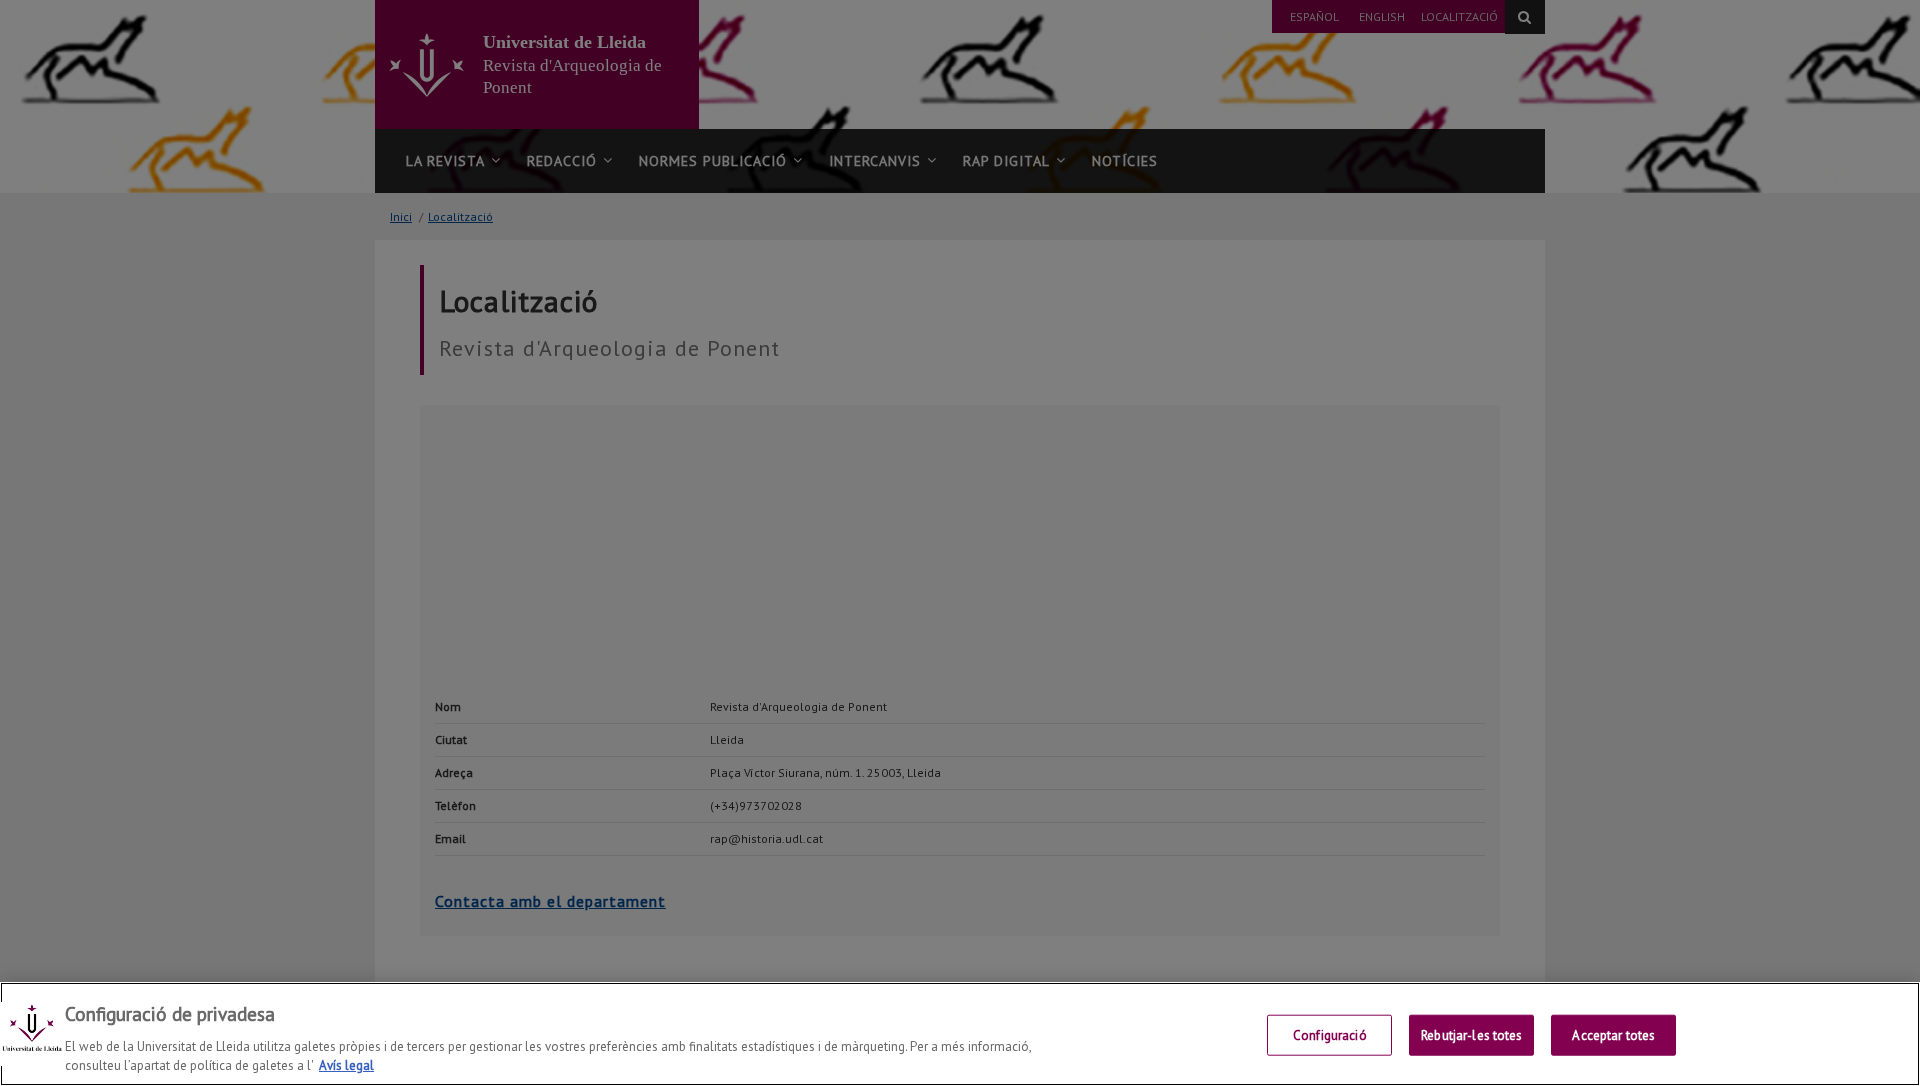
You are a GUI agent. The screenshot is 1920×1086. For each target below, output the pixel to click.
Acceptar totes (1613, 1035)
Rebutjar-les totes (1471, 1035)
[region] (960, 1034)
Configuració (1330, 1035)
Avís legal (346, 1065)
